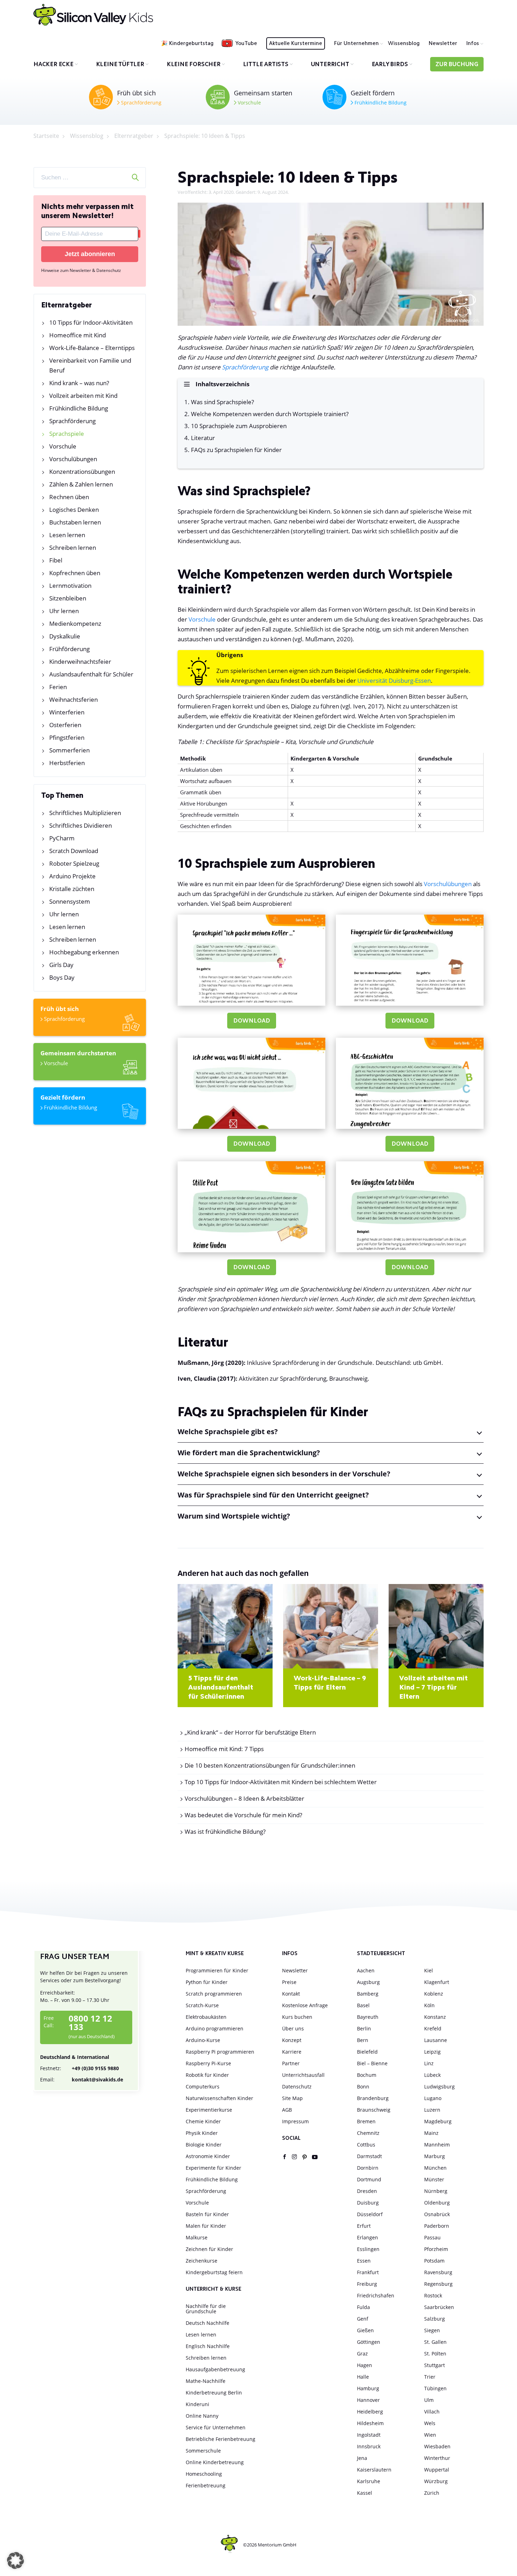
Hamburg (368, 2388)
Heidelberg (370, 2412)
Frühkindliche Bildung (380, 103)
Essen (364, 2261)
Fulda (363, 2307)
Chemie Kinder (203, 2121)
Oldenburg (437, 2203)
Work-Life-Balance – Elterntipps (92, 348)
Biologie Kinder (204, 2145)
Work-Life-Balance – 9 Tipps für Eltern (330, 1683)
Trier (430, 2377)
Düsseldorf (370, 2214)
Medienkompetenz (75, 624)
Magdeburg (438, 2121)
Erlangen (368, 2237)
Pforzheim (436, 2249)
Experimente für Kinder (213, 2168)
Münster (434, 2179)
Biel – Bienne (372, 2063)
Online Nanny (202, 2416)
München (435, 2168)
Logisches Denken (74, 510)
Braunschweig (374, 2110)
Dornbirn (368, 2168)
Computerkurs (203, 2087)
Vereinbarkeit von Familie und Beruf (90, 365)
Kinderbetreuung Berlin (214, 2393)
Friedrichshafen (376, 2295)
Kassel (365, 2493)
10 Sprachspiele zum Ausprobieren (239, 426)
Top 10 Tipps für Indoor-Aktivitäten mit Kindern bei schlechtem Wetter (281, 1782)
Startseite (46, 136)
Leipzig (432, 2052)
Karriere (292, 2052)
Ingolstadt (369, 2435)
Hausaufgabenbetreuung (215, 2369)
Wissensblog (404, 44)
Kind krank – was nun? (79, 383)
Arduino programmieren (215, 2028)
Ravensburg (438, 2272)
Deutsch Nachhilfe (208, 2323)
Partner (291, 2063)
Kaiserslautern (374, 2470)
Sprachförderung (141, 103)
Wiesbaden (437, 2446)
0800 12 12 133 (90, 2023)
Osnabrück (437, 2214)
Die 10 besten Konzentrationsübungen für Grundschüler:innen (270, 1765)
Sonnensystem (70, 901)
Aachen (366, 1970)
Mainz (431, 2133)
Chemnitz (368, 2133)
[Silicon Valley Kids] (93, 15)
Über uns (293, 2028)
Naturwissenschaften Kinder (219, 2098)
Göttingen (369, 2342)
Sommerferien (69, 750)
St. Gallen (435, 2342)
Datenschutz (297, 2087)
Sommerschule (203, 2451)
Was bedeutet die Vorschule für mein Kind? (243, 1815)
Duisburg (368, 2203)
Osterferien (65, 725)
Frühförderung (69, 649)
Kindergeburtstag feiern (214, 2272)
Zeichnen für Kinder (209, 2249)
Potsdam (434, 2261)
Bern (363, 2040)
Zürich (432, 2493)
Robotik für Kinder (207, 2075)
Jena (362, 2458)
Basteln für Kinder (207, 2214)
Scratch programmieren (214, 1994)
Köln (429, 2005)
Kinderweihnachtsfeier (80, 662)
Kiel (429, 1970)
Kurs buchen (297, 2017)
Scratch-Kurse (202, 2005)
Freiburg (367, 2284)
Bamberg (368, 1994)
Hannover (368, 2400)
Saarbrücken (439, 2307)
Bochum (367, 2075)
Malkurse (197, 2237)
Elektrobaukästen (206, 2017)
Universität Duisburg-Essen (394, 680)
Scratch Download (74, 851)
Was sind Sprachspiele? (222, 402)
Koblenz (434, 1994)
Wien (430, 2435)
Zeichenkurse (202, 2261)
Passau (432, 2237)
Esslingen (368, 2249)
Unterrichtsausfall (303, 2075)
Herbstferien (67, 763)
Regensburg (438, 2284)
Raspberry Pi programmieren (220, 2052)
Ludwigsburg (439, 2087)
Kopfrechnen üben (75, 573)
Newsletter (443, 44)
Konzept (292, 2040)
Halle (363, 2377)
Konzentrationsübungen (82, 472)
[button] (15, 2561)
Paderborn (437, 2226)
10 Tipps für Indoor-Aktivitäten (91, 322)
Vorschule (249, 103)
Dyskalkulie (65, 636)
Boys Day (62, 977)
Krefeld (433, 2028)
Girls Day (61, 965)
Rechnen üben (69, 497)
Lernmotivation (70, 586)
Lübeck (432, 2075)
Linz (429, 2063)
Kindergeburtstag (191, 44)
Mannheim (437, 2145)
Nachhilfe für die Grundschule (206, 2309)
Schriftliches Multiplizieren (85, 813)
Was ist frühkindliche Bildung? (225, 1831)
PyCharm (62, 838)
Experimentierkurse (209, 2110)
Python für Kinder (207, 1982)
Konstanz (435, 2017)
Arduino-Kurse (203, 2040)
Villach (432, 2412)
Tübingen (435, 2388)
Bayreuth (368, 2017)
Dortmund (369, 2179)
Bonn (363, 2087)
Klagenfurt (437, 1982)
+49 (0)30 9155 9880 (79, 2068)
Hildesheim (370, 2423)
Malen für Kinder (206, 2226)
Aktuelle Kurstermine (296, 44)
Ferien (58, 687)
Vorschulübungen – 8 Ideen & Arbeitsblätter (244, 1798)
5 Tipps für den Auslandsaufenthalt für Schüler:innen (221, 1688)
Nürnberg (436, 2191)
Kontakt (291, 1994)
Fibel (56, 560)
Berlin (364, 2028)
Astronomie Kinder (208, 2156)
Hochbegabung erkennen (84, 952)
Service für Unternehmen (216, 2427)
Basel (363, 2005)
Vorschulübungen (73, 459)
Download (252, 1021)
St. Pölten (435, 2354)
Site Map (292, 2098)
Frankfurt (368, 2272)
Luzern (432, 2110)
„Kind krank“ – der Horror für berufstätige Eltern (250, 1732)
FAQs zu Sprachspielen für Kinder (236, 450)
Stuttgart (435, 2365)
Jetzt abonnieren (90, 254)
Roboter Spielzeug (74, 863)
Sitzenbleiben (68, 598)
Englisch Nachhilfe (208, 2346)
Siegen (432, 2330)
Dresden (367, 2191)
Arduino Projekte (72, 876)
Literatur (203, 438)
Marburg (435, 2156)
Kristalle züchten (72, 889)
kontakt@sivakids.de (82, 2079)
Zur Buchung (457, 65)
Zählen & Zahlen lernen (81, 484)
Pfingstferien (67, 737)
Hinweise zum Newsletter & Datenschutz (81, 270)
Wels (430, 2423)
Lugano (433, 2098)
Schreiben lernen (73, 548)
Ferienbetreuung (206, 2485)
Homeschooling (204, 2474)
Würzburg (436, 2481)
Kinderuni (197, 2404)
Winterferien (67, 712)
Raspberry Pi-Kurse (208, 2063)
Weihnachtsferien (74, 699)
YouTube (246, 44)
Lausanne (436, 2040)
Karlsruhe (369, 2481)
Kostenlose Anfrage (305, 2005)
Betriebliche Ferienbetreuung (221, 2439)
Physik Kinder (202, 2133)
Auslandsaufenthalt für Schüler (91, 674)
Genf (363, 2319)
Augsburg (368, 1982)
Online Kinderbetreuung (215, 2462)
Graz (362, 2354)
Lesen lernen (67, 535)
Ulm (429, 2400)
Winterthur (437, 2458)
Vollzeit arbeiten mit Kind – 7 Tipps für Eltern (433, 1688)
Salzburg (435, 2319)
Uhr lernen (64, 611)
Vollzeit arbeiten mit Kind (83, 396)
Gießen (365, 2330)
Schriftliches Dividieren (81, 825)
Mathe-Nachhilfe (206, 2381)
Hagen (365, 2365)
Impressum (295, 2121)
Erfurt (364, 2226)
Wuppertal (437, 2470)
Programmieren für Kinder (217, 1970)
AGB (287, 2110)
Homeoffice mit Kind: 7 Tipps (224, 1749)
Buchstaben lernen (75, 522)
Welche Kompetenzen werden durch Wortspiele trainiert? (270, 414)
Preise (289, 1982)
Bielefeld (367, 2052)
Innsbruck (369, 2446)
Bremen (366, 2121)
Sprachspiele (67, 434)
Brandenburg (373, 2098)
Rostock (433, 2295)
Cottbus (366, 2145)
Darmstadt (369, 2156)
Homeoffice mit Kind (78, 335)
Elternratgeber (134, 136)
